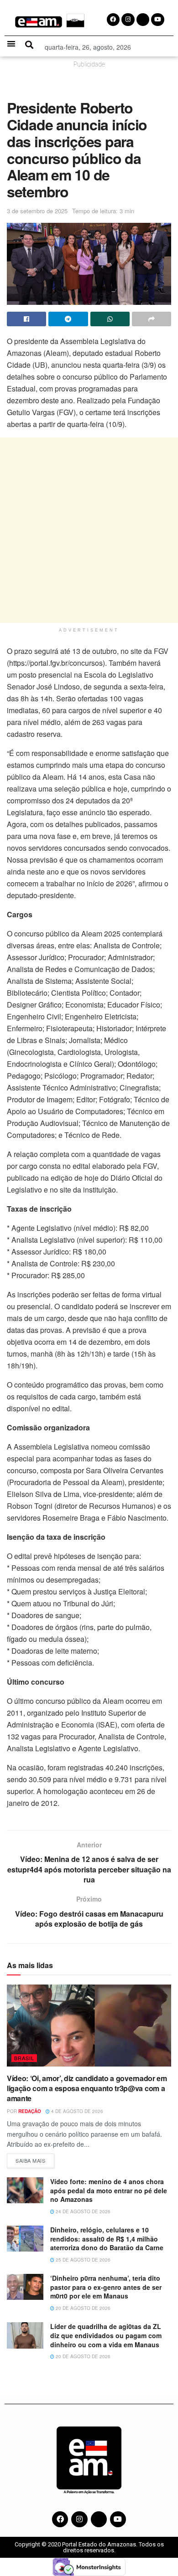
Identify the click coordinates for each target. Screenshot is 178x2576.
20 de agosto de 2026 (82, 2308)
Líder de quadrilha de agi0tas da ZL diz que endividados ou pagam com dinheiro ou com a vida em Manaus (106, 2335)
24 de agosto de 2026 (82, 2211)
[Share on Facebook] (26, 319)
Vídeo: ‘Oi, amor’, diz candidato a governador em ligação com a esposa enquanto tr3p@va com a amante (87, 2088)
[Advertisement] (89, 530)
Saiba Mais (35, 2159)
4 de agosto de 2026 (76, 2111)
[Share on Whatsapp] (110, 319)
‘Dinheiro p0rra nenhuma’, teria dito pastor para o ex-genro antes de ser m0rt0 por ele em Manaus (106, 2287)
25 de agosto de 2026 (82, 2260)
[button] (11, 44)
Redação (30, 2111)
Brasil (24, 2058)
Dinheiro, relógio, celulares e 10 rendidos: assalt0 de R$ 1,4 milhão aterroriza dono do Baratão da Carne (108, 2239)
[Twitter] (99, 2519)
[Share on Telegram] (68, 319)
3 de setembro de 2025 (37, 211)
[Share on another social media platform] (152, 319)
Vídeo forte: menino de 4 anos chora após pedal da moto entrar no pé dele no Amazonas (109, 2190)
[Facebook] (60, 2519)
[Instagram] (79, 2519)
